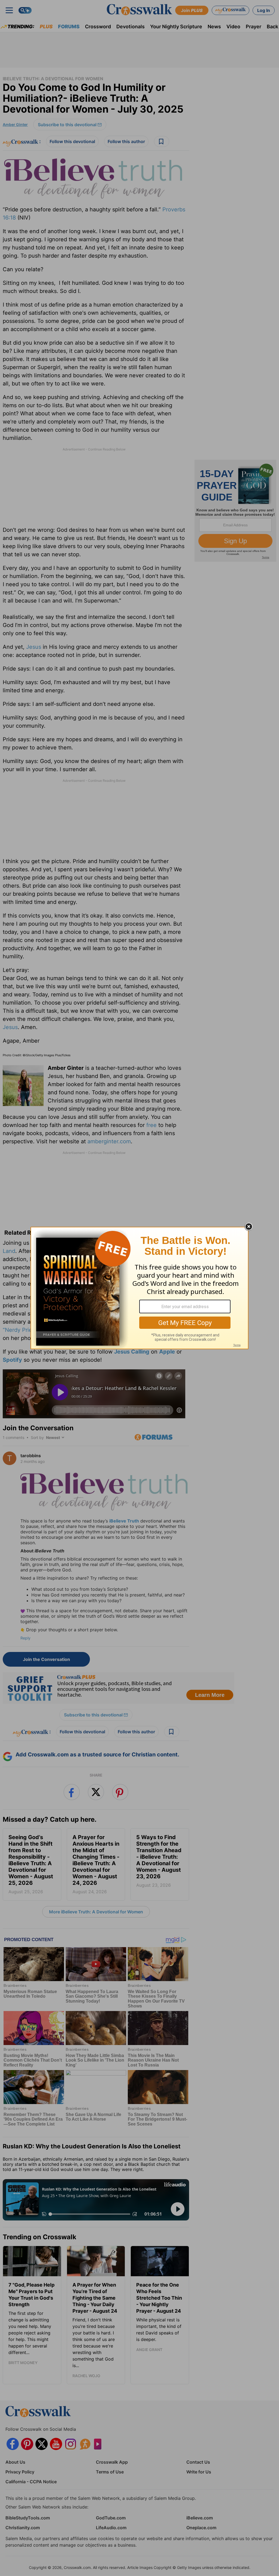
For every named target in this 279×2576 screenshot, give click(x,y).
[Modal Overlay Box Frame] (139, 1288)
